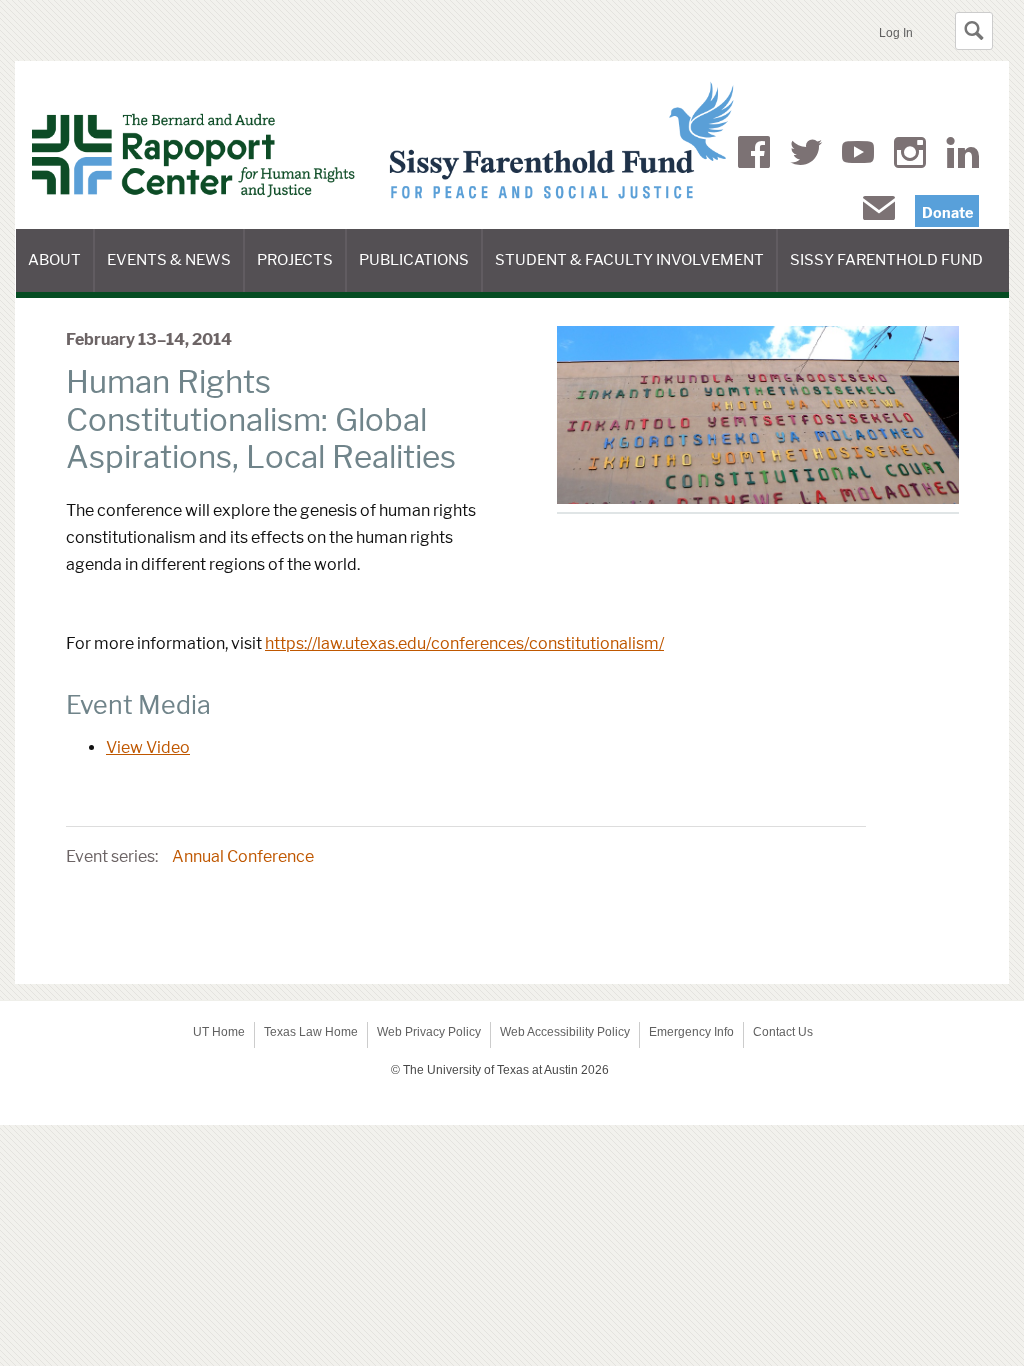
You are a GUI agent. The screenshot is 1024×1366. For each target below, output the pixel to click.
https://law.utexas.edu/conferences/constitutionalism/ (464, 643)
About (61, 271)
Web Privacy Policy (429, 1032)
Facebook (754, 156)
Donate (947, 213)
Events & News (176, 271)
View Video (148, 747)
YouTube (858, 156)
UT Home (219, 1032)
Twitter (806, 156)
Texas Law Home (311, 1032)
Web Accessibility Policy (565, 1032)
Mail (879, 212)
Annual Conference (243, 856)
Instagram (910, 156)
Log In (896, 33)
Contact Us (783, 1032)
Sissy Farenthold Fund (892, 271)
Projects (302, 271)
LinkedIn (962, 156)
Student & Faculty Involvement (636, 271)
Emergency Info (691, 1032)
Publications (421, 271)
